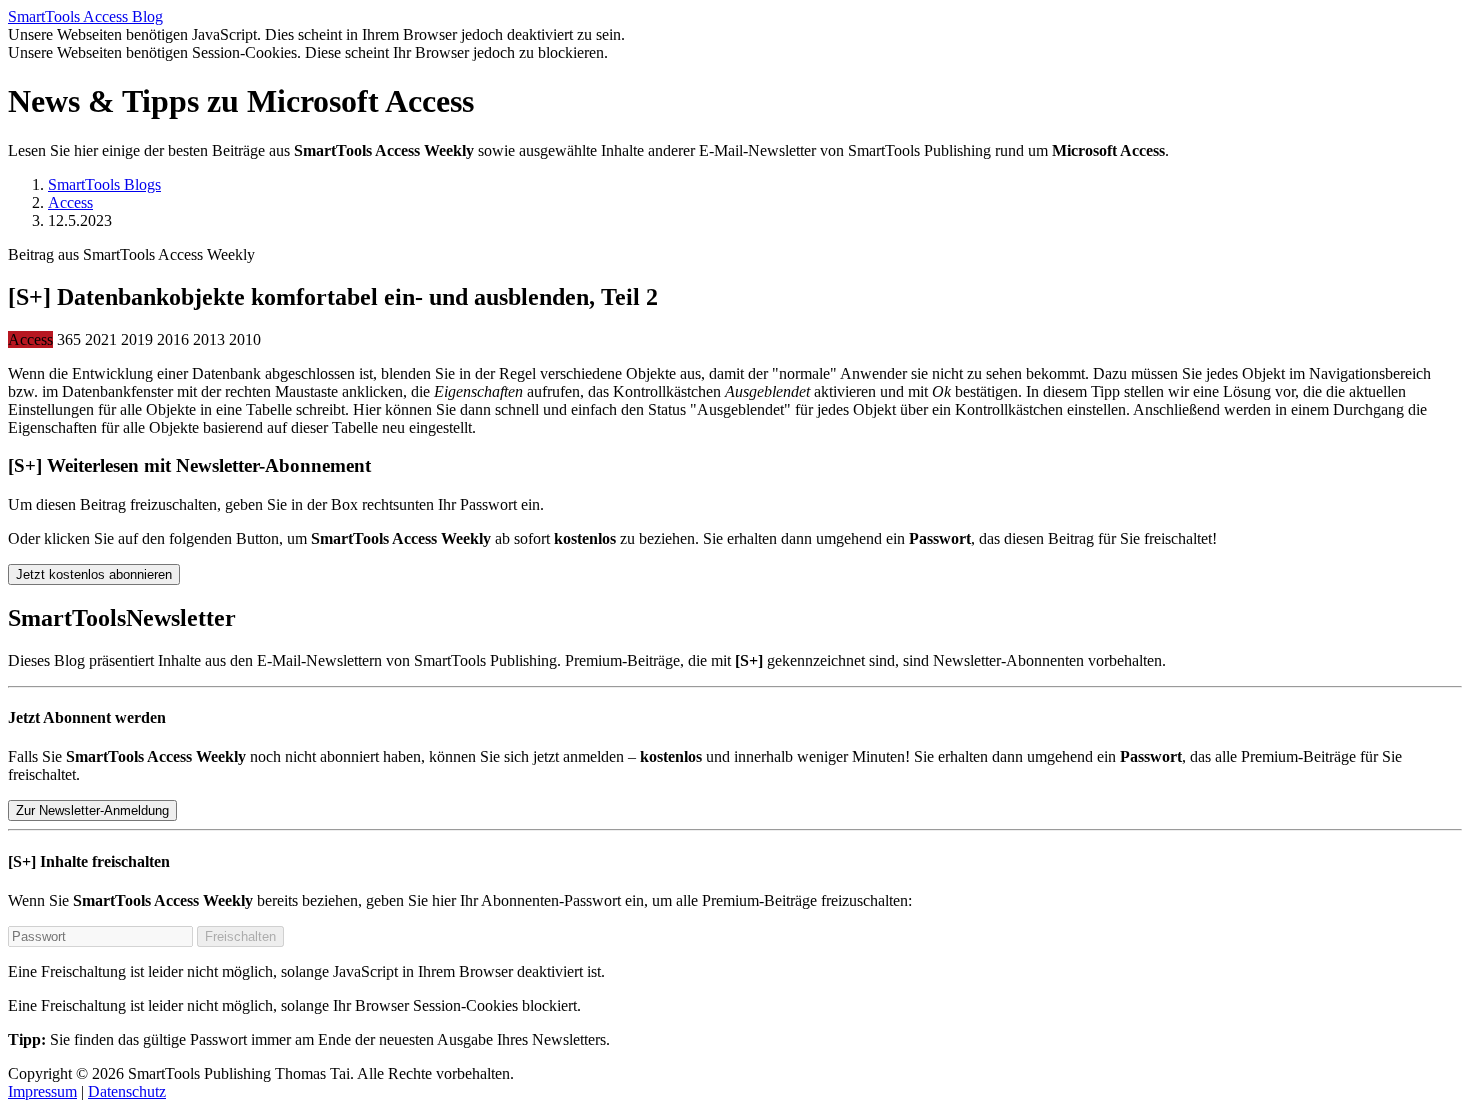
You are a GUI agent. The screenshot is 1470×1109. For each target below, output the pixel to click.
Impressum (42, 1091)
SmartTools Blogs (104, 184)
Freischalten (240, 936)
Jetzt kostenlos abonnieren (94, 574)
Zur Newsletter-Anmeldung (92, 810)
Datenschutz (127, 1091)
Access (70, 202)
